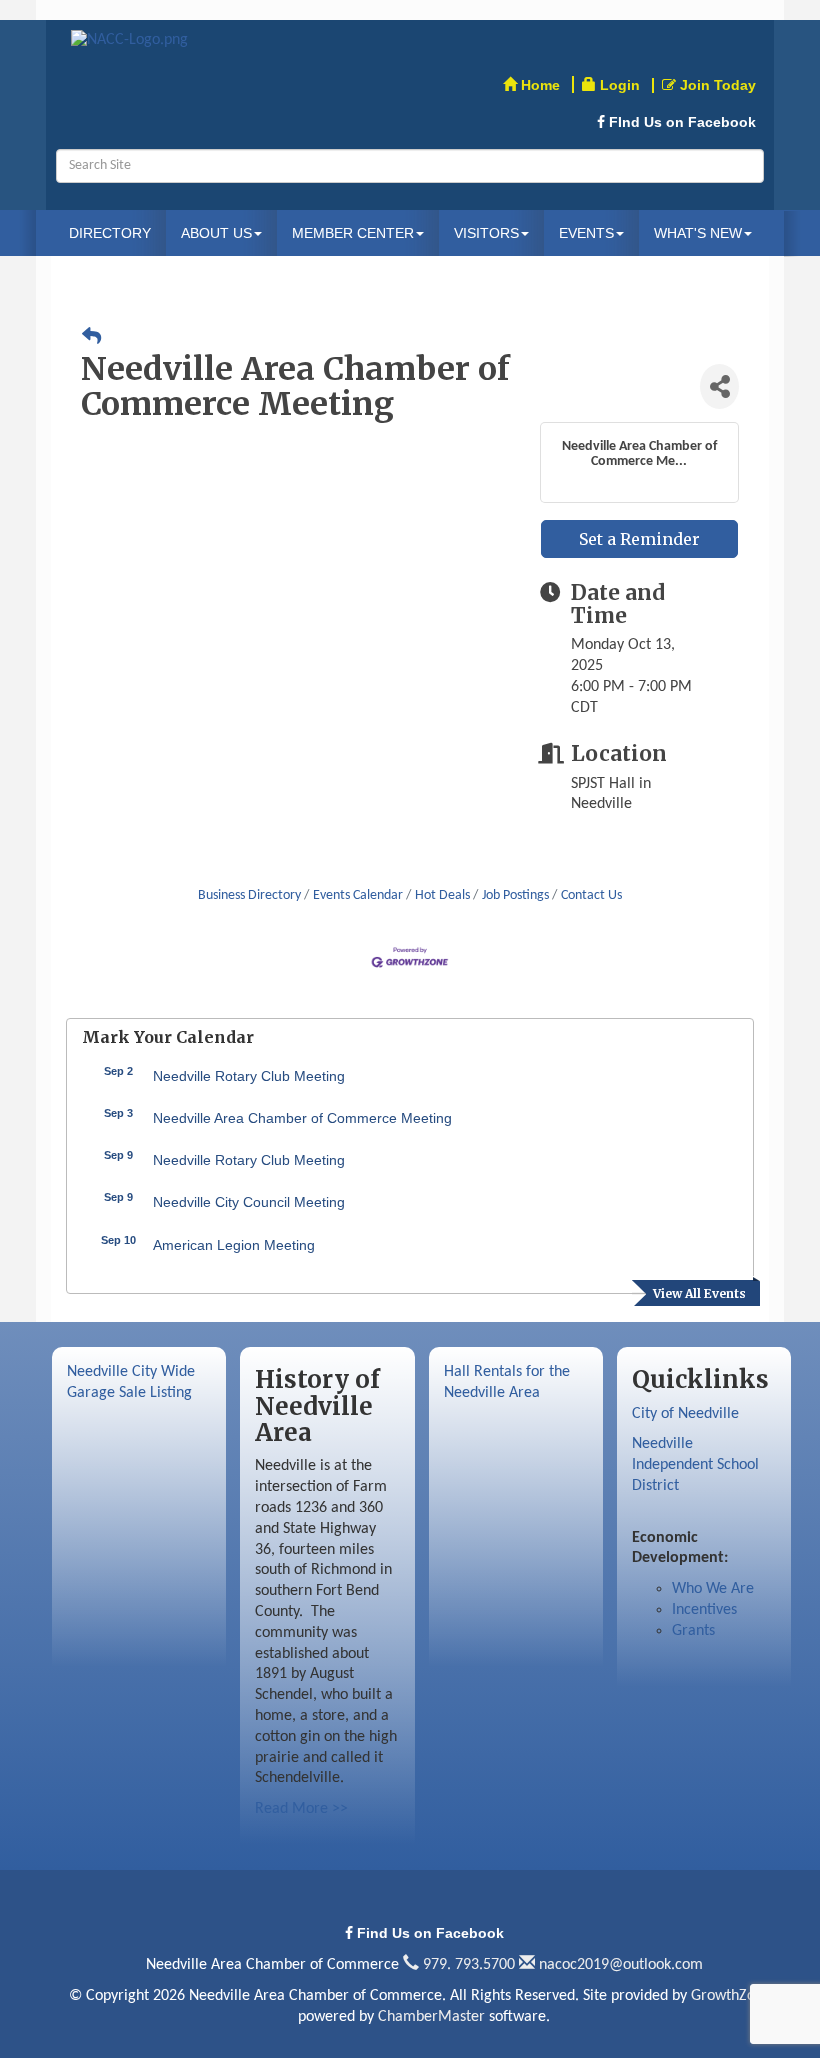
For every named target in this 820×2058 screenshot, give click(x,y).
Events (586, 233)
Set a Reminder (639, 539)
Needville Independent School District (695, 1465)
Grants (693, 1631)
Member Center (353, 233)
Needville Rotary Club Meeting (249, 1076)
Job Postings (515, 895)
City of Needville (685, 1414)
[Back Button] (91, 339)
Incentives (704, 1610)
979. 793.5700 (467, 1965)
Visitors (486, 233)
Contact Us (591, 895)
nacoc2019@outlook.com (619, 1965)
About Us (216, 233)
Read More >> (301, 1809)
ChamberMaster (431, 2017)
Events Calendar (358, 895)
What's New (698, 233)
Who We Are (713, 1589)
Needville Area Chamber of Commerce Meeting (302, 1118)
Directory (110, 233)
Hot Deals (442, 895)
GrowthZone (731, 1996)
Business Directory (249, 895)
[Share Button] (719, 386)
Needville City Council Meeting (249, 1202)
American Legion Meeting (234, 1245)
